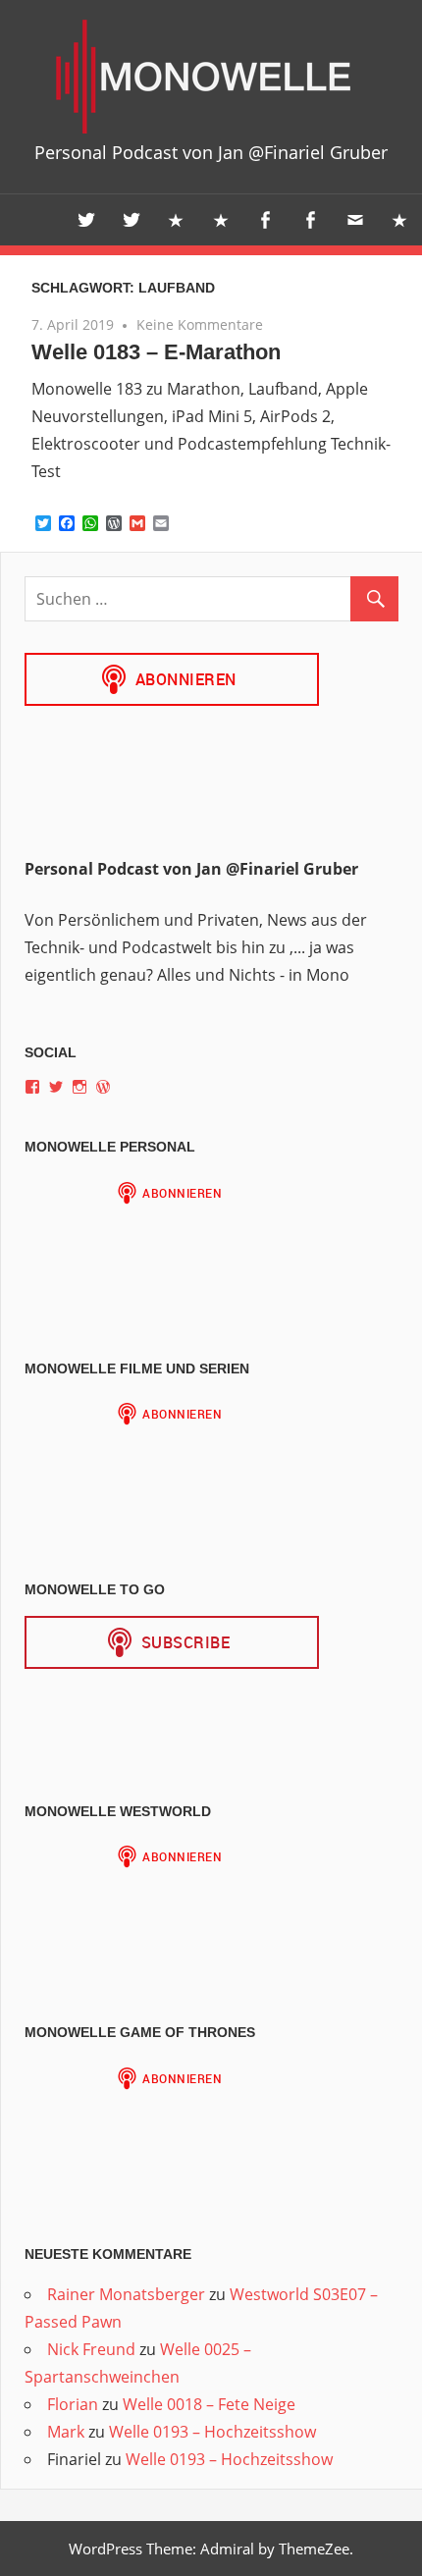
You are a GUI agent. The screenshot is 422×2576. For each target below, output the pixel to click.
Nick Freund (91, 2349)
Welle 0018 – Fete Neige (209, 2404)
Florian (73, 2404)
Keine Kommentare (200, 324)
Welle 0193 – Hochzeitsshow (212, 2432)
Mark (66, 2432)
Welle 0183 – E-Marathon (156, 352)
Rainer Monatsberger (126, 2294)
